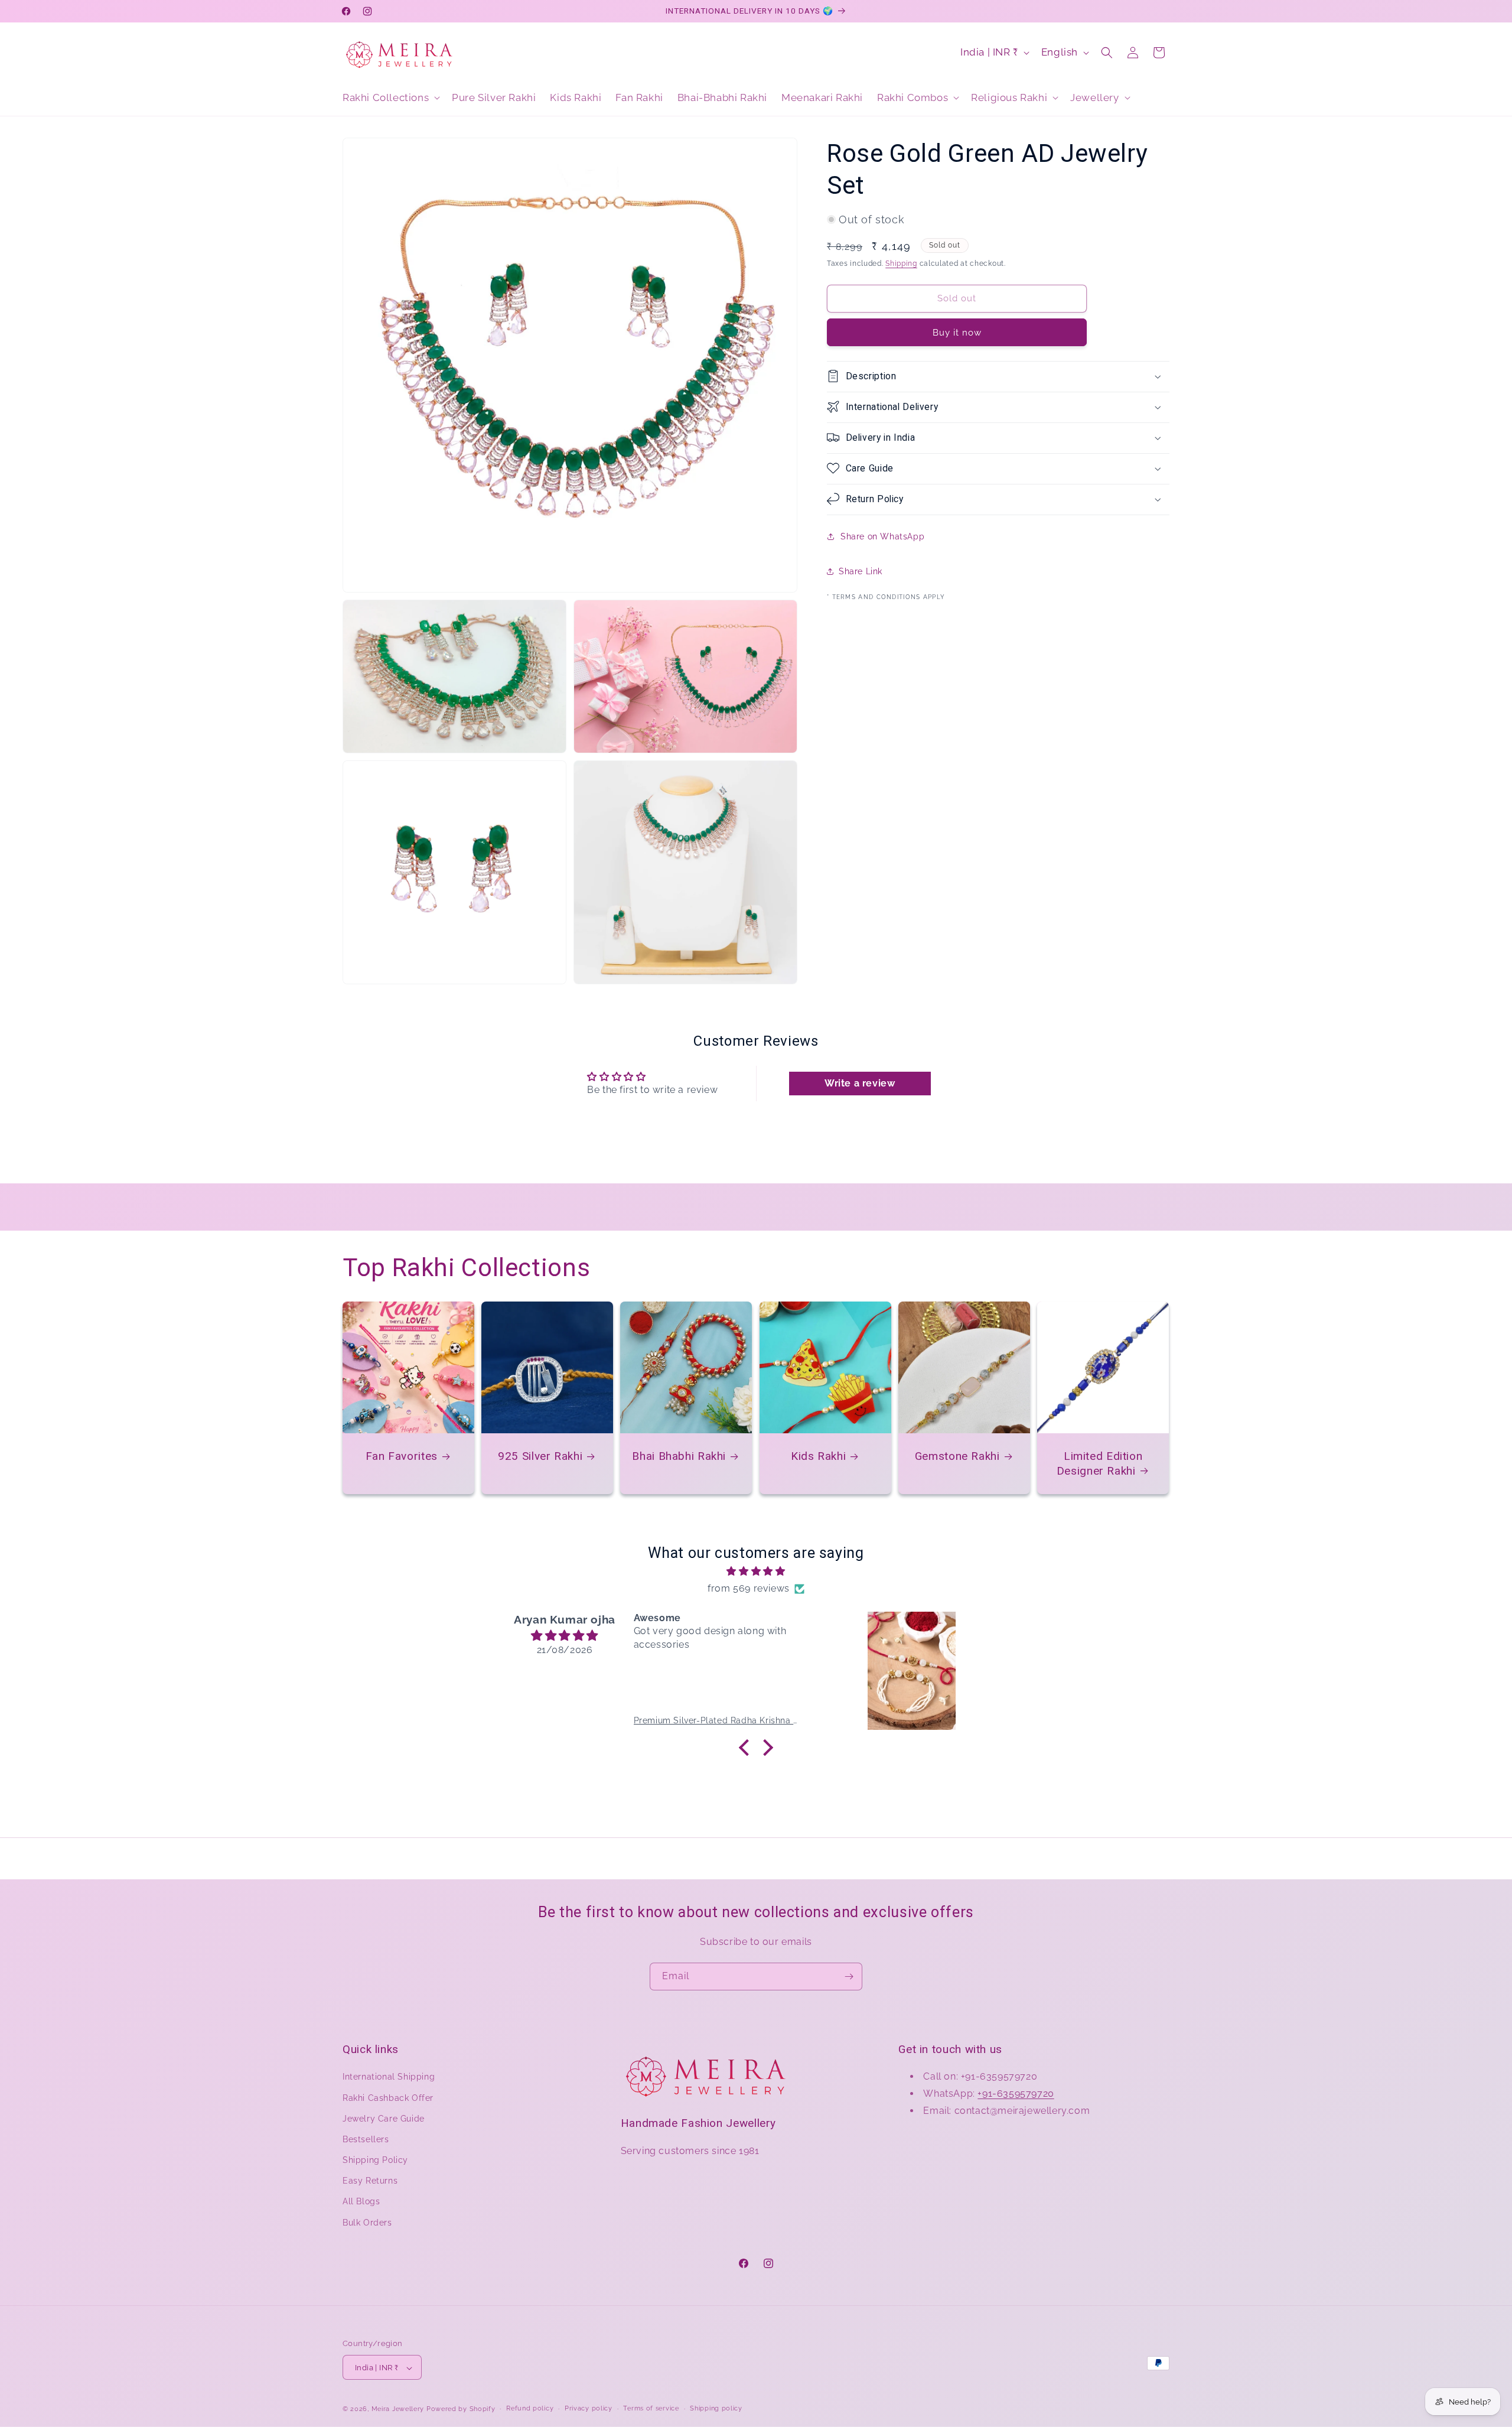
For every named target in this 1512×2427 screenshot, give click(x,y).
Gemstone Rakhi (957, 1456)
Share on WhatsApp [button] (882, 536)
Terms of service (651, 2408)
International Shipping (389, 2077)
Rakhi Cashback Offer (388, 2098)
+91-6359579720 (1016, 2093)
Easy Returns (370, 2181)
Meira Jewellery (398, 2410)
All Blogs (361, 2202)
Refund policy (530, 2408)
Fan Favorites (402, 1456)
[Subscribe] (849, 1977)
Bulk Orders (367, 2223)
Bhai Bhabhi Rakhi (680, 1456)
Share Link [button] (861, 571)
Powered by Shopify (461, 2410)
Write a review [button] (860, 1083)
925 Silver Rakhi (540, 1456)
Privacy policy (589, 2408)
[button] (390, 97)
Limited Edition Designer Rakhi (1100, 1463)
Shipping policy (716, 2408)
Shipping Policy (375, 2160)
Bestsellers (366, 2139)
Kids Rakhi (818, 1456)
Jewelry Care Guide (384, 2119)
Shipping (901, 263)
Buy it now (957, 332)
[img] (756, 1572)
